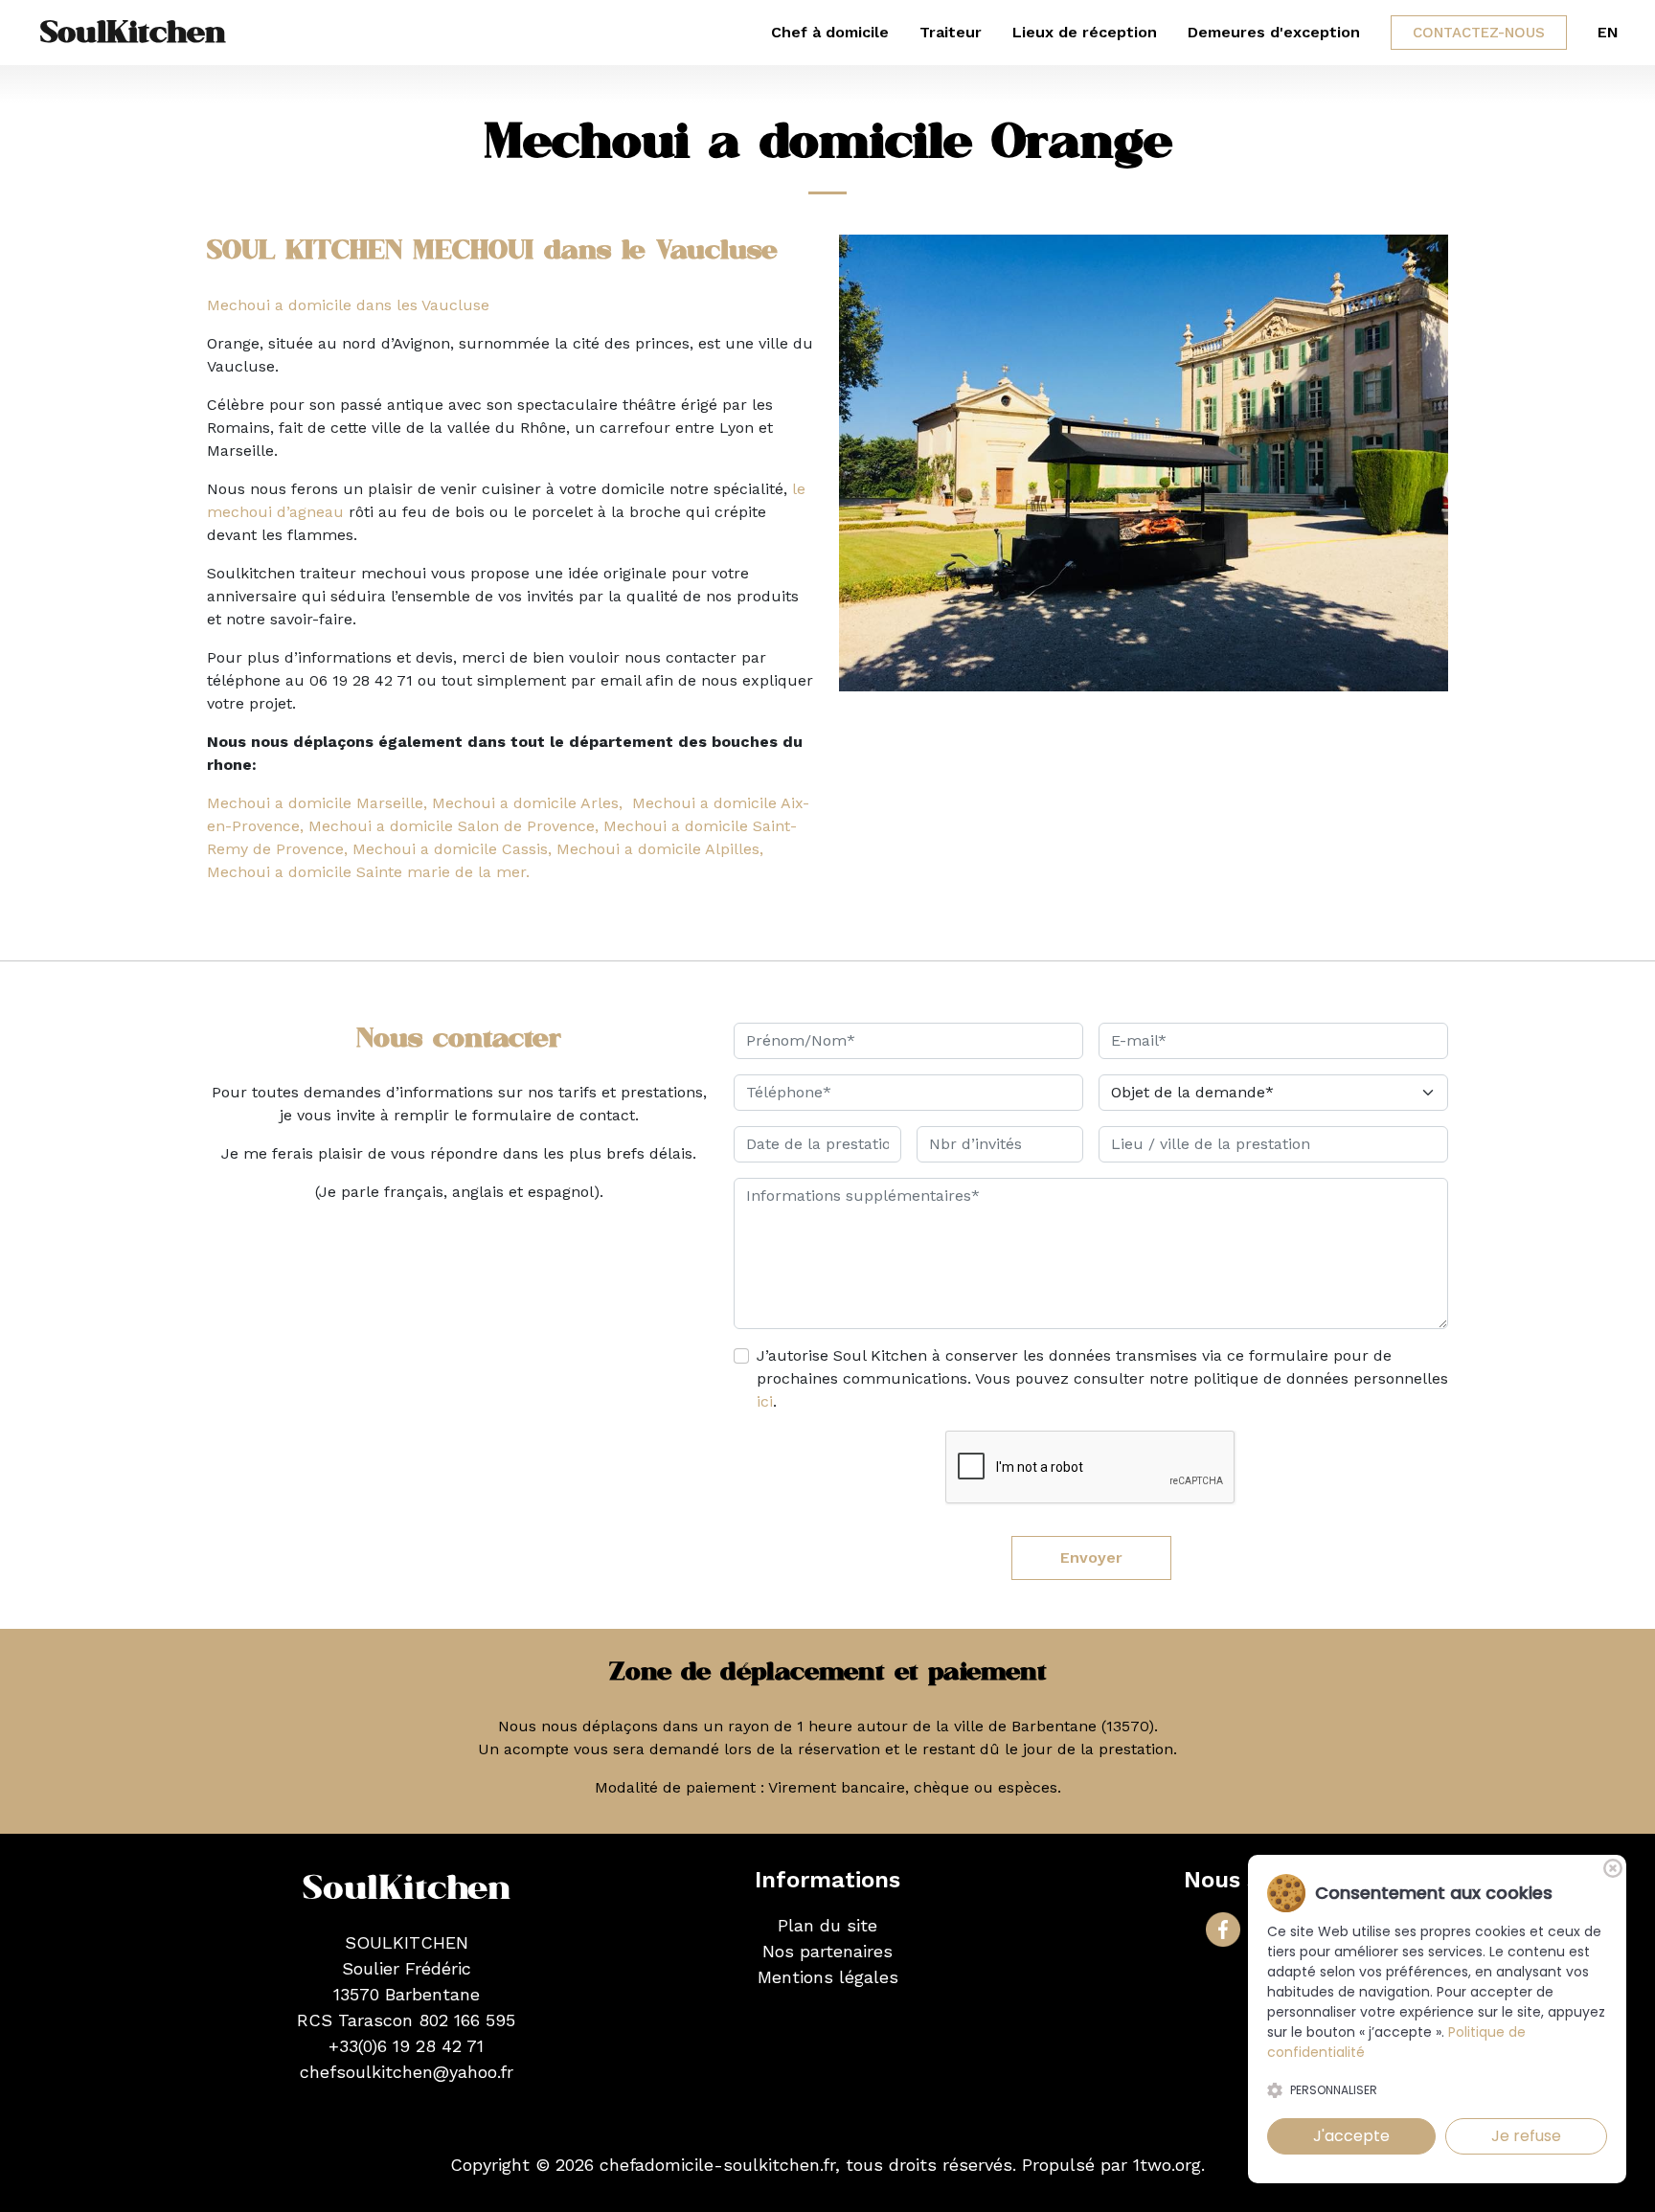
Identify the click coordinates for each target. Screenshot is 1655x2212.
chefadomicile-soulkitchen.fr (717, 2165)
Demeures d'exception (1274, 32)
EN (1608, 32)
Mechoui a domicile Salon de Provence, (453, 826)
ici (765, 1401)
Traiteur (951, 32)
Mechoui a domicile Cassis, (452, 849)
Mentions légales (828, 1977)
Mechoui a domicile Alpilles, (660, 849)
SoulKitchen (133, 33)
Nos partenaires (827, 1951)
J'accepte (1351, 2136)
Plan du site (827, 1925)
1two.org (1167, 2165)
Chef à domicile (830, 32)
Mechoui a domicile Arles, (527, 803)
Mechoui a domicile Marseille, (317, 803)
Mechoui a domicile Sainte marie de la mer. (368, 872)
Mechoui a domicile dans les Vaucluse (348, 305)
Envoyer (1091, 1557)
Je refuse (1526, 2136)
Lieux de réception (1085, 32)
